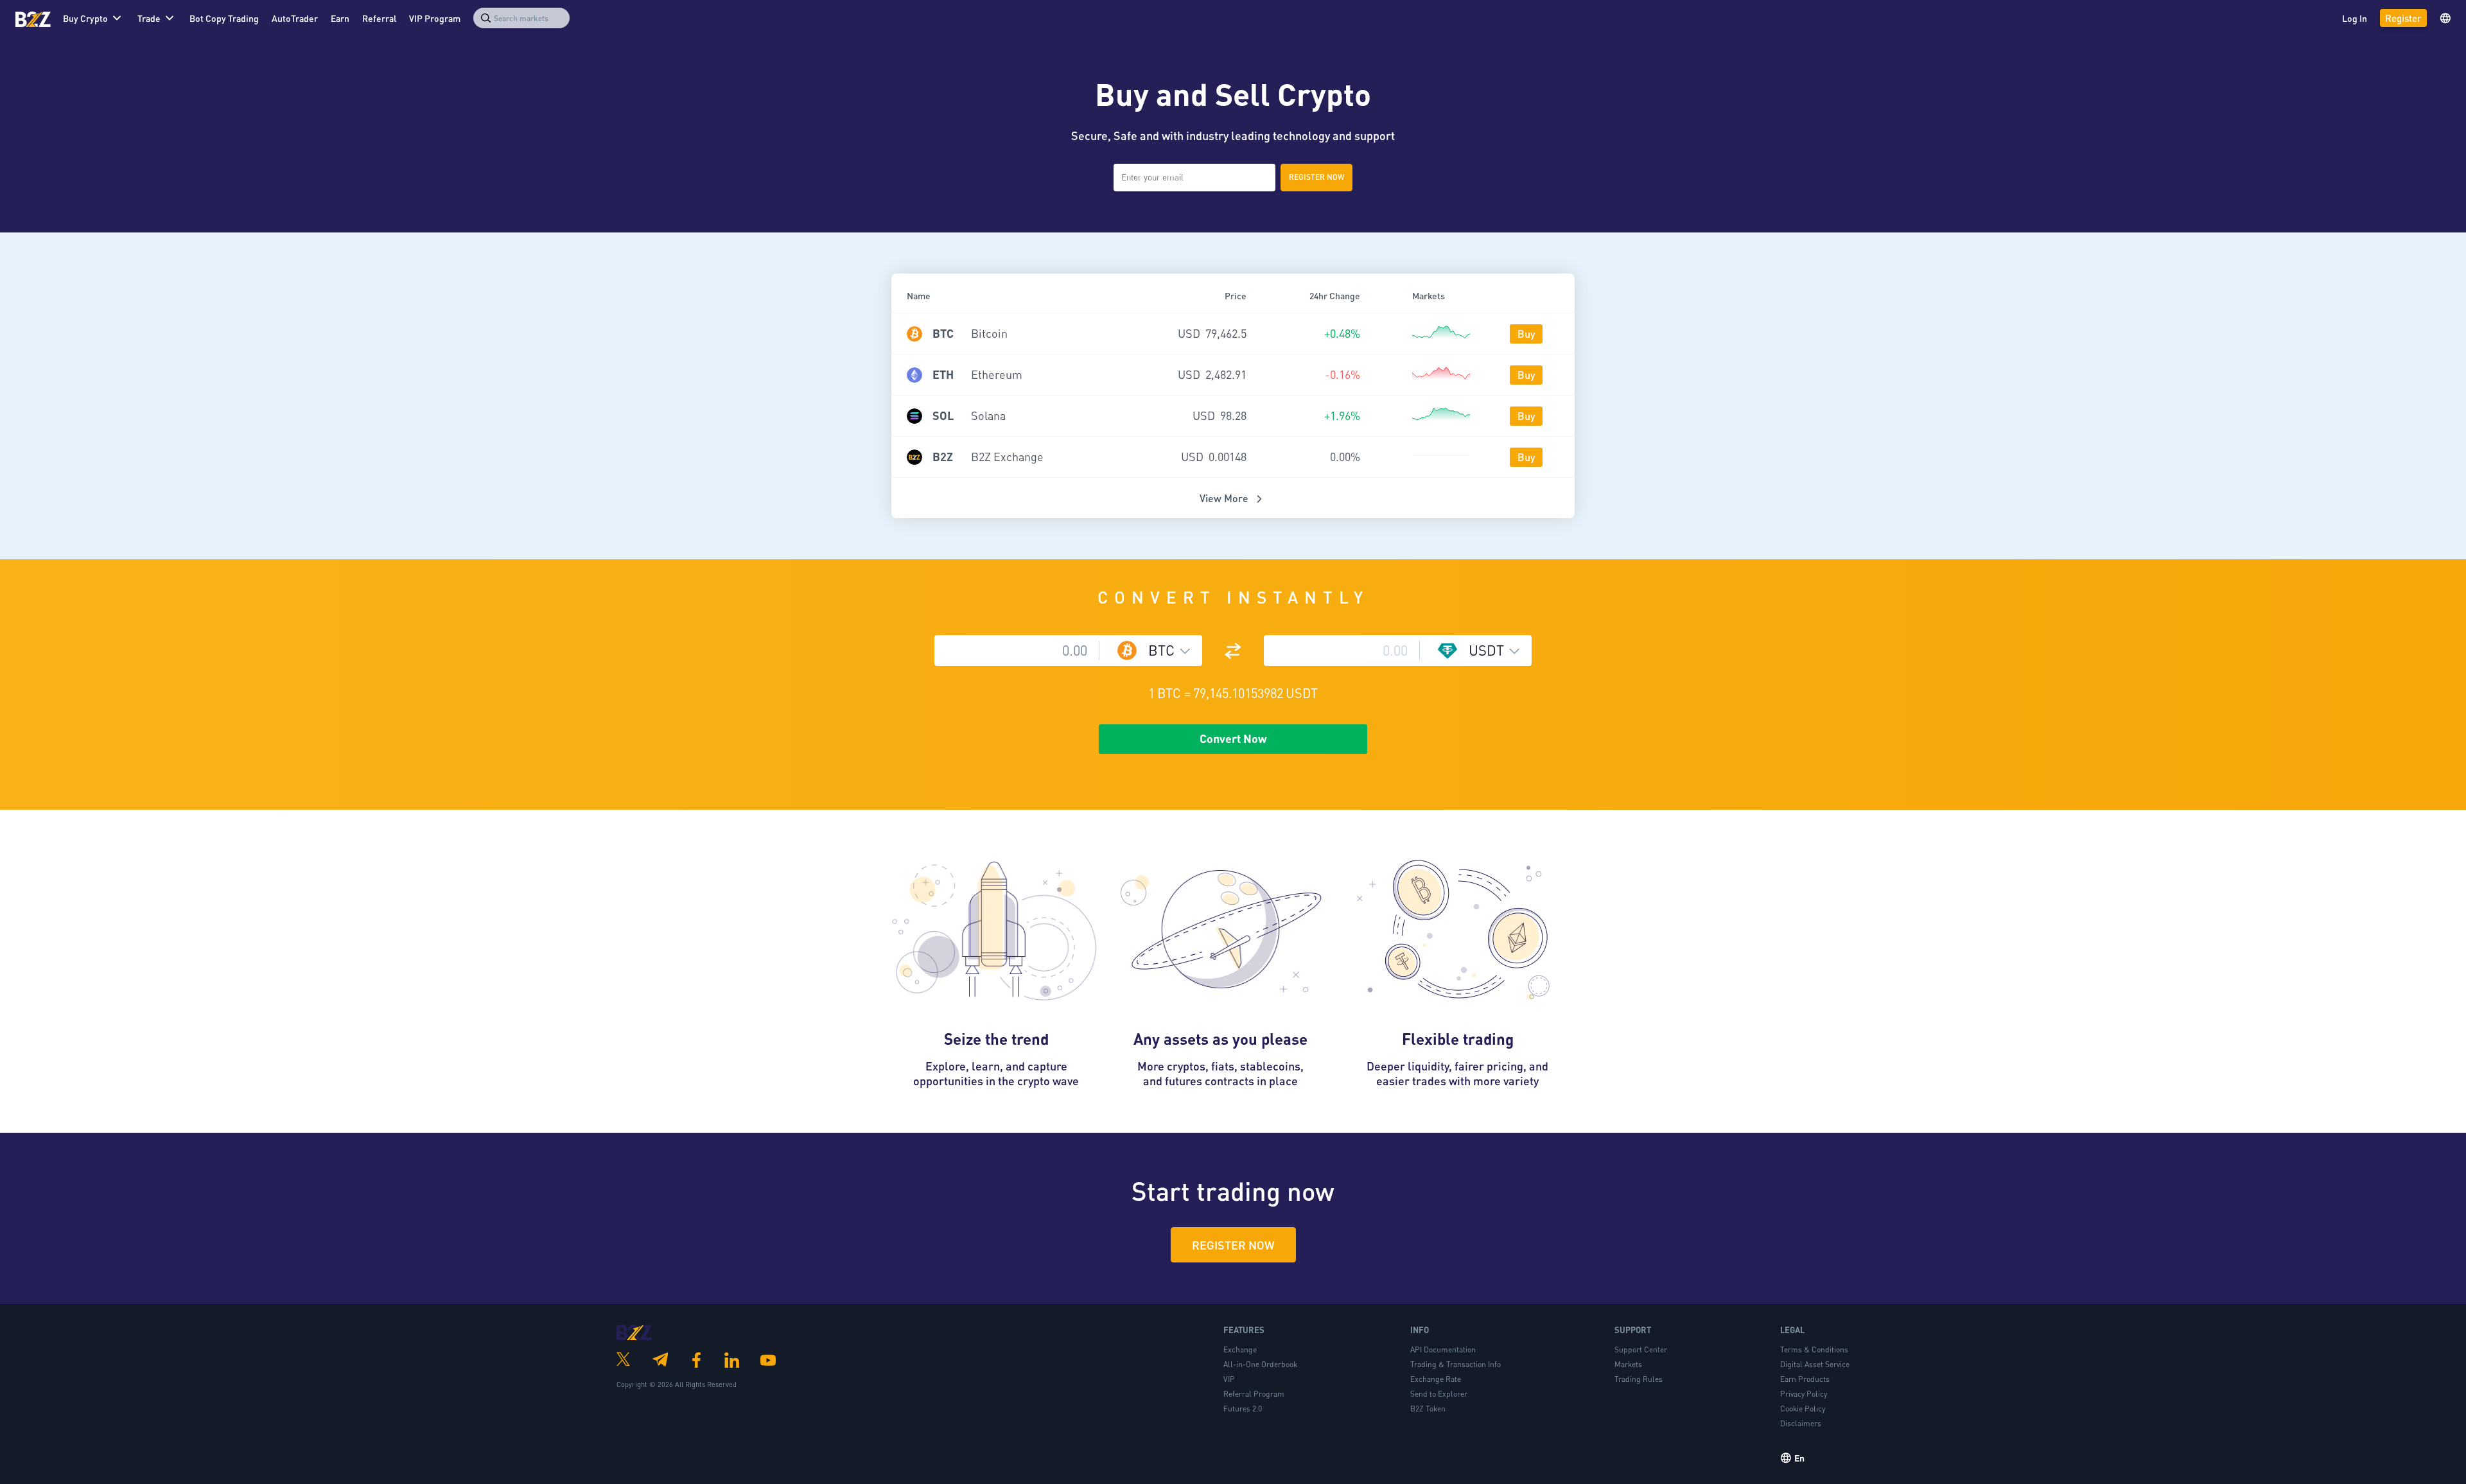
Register (2403, 18)
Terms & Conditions (1814, 1349)
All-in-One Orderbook (1260, 1364)
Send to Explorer (1439, 1394)
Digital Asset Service (1815, 1364)
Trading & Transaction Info (1456, 1364)
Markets (1628, 1364)
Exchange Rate (1436, 1379)
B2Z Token (1428, 1409)
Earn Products (1805, 1379)
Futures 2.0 (1243, 1409)
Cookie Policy (1803, 1409)
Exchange (1240, 1349)
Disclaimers (1801, 1423)
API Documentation (1443, 1349)
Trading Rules (1639, 1379)
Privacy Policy (1804, 1394)
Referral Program (1254, 1394)
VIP (1229, 1379)
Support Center (1641, 1349)
